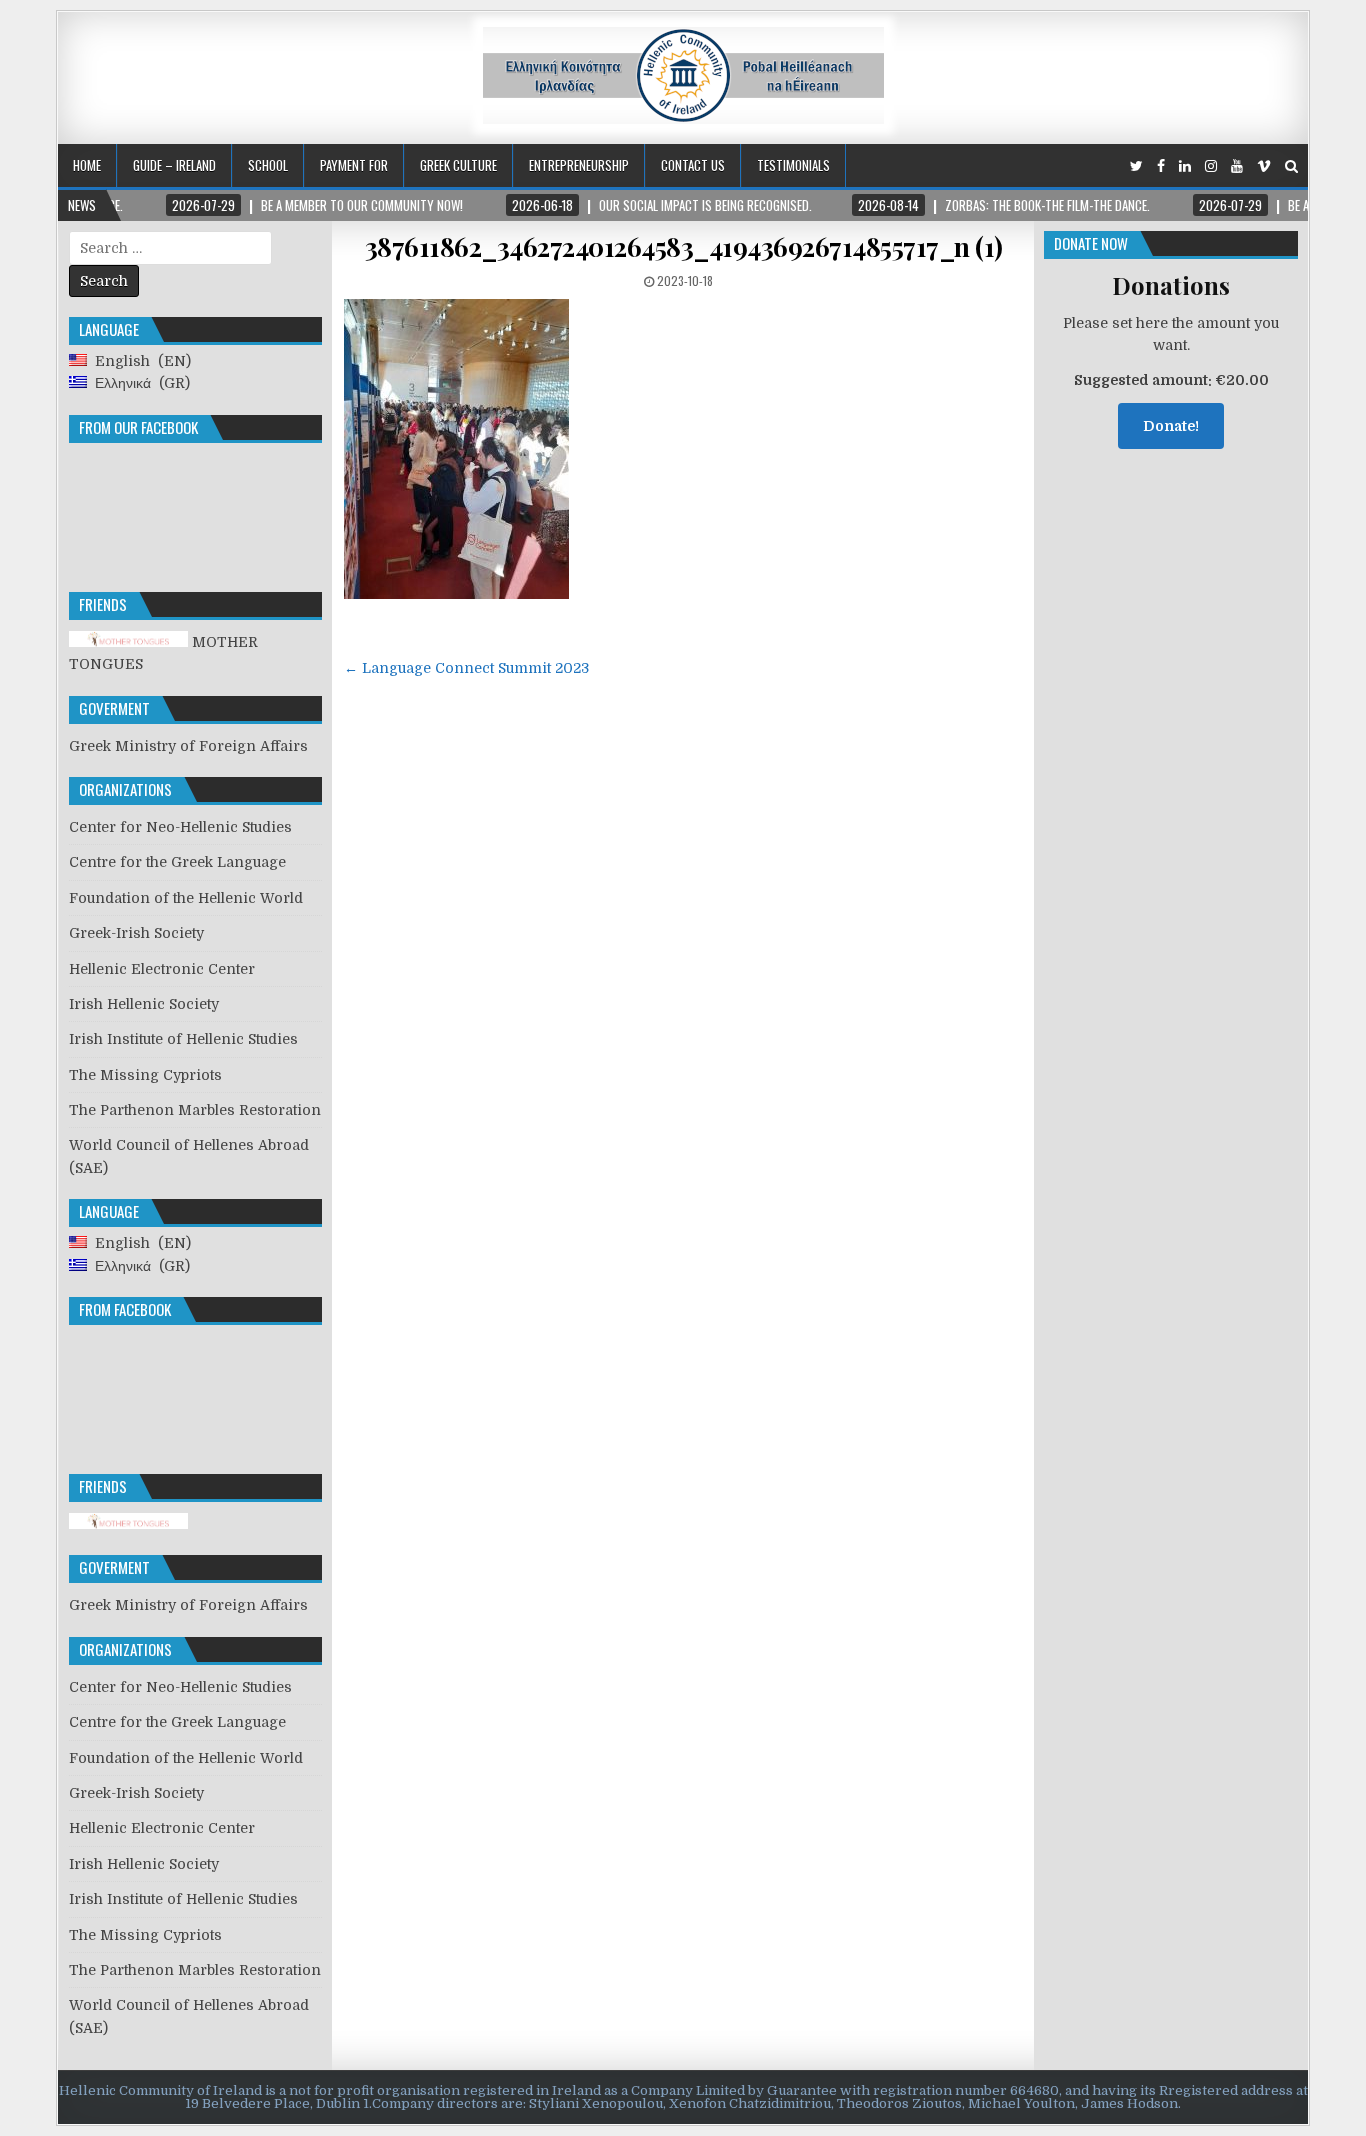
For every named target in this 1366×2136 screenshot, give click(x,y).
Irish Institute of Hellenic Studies (183, 1039)
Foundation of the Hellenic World (186, 898)
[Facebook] (1161, 166)
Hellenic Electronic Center (162, 969)
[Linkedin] (1185, 166)
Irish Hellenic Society (144, 1004)
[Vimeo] (1264, 166)
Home (87, 165)
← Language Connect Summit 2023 (466, 668)
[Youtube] (1237, 166)
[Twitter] (1136, 166)
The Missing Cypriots (145, 1075)
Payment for (354, 165)
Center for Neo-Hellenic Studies (180, 827)
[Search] (1291, 166)
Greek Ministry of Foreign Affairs (188, 746)
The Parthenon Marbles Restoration (195, 1110)
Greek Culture (458, 165)
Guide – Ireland (174, 165)
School (268, 165)
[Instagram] (1211, 166)
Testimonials (793, 165)
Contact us (693, 165)
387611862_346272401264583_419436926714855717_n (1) (684, 246)
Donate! (1171, 426)
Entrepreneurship (579, 165)
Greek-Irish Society (136, 933)
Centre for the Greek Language (177, 862)
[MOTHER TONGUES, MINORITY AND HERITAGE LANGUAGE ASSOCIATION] (128, 1524)
